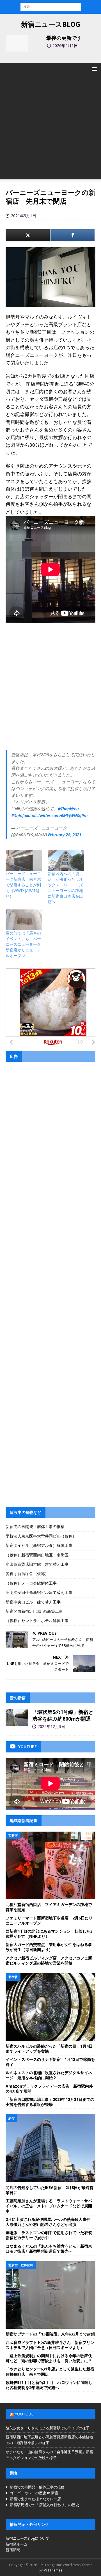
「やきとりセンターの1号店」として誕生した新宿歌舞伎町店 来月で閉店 (50, 2371)
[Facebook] (73, 235)
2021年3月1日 (24, 216)
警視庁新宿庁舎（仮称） (27, 1573)
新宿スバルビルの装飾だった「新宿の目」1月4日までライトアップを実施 (49, 2049)
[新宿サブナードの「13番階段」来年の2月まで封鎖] (50, 2295)
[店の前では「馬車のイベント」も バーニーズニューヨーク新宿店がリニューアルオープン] (24, 920)
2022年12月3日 (51, 1726)
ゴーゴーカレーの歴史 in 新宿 (34, 2493)
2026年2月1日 (65, 45)
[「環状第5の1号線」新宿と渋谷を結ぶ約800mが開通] (17, 1717)
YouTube (24, 2414)
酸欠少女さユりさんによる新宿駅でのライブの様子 (48, 2428)
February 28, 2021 (65, 835)
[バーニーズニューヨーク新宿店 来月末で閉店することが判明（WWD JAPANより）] (24, 860)
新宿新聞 (13, 2550)
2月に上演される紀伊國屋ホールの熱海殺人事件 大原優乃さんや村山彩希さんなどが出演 (50, 2222)
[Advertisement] (50, 129)
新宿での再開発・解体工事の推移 (35, 1526)
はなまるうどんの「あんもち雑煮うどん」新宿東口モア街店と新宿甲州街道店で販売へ (49, 2249)
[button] (93, 69)
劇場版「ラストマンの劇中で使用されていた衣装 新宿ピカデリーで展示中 (51, 2235)
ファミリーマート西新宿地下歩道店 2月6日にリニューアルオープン (49, 1920)
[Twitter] (28, 235)
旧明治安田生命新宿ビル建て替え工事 (39, 1592)
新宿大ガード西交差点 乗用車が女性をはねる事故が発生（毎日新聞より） (49, 1947)
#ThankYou (68, 809)
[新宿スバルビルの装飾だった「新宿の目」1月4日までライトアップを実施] (50, 2007)
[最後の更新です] (17, 43)
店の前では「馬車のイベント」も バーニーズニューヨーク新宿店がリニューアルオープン (23, 944)
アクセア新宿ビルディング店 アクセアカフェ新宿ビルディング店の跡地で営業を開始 (49, 1960)
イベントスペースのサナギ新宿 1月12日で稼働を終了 (50, 2062)
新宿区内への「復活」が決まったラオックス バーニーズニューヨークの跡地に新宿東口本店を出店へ (65, 888)
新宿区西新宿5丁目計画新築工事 (34, 1611)
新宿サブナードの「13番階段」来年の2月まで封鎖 (50, 2334)
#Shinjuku (21, 815)
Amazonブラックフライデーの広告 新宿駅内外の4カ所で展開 (49, 2089)
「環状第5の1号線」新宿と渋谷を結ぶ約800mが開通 (63, 1715)
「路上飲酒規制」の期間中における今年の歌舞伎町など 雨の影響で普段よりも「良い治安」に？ (49, 2358)
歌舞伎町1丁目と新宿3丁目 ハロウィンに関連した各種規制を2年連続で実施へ (49, 2385)
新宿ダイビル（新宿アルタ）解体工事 (39, 1545)
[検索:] (51, 6)
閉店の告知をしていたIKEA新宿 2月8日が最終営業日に (50, 2190)
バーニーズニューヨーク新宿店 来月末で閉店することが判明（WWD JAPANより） (23, 885)
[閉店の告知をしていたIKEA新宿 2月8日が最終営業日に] (50, 2148)
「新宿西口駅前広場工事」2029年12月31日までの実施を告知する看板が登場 (50, 2102)
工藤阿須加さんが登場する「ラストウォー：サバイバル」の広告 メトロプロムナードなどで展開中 (49, 2206)
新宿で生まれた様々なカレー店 (35, 2499)
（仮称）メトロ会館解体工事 (31, 1583)
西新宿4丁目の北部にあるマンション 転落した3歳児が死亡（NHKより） (49, 1934)
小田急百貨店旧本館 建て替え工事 (37, 1564)
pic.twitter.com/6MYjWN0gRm (60, 815)
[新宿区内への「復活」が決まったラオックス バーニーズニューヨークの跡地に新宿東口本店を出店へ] (66, 860)
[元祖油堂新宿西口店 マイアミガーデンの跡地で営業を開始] (50, 1865)
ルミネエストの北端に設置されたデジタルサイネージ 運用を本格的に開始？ (49, 2075)
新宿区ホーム (17, 2544)
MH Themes (53, 2570)
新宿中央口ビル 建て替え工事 (33, 1602)
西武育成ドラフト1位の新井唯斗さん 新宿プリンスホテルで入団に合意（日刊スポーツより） (50, 2345)
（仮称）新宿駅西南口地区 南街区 (37, 1555)
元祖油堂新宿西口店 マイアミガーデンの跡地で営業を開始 (49, 1907)
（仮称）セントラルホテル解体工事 (37, 1620)
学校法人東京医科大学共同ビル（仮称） (41, 1536)
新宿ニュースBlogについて (27, 2538)
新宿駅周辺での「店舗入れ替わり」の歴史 (44, 2505)
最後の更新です (64, 38)
